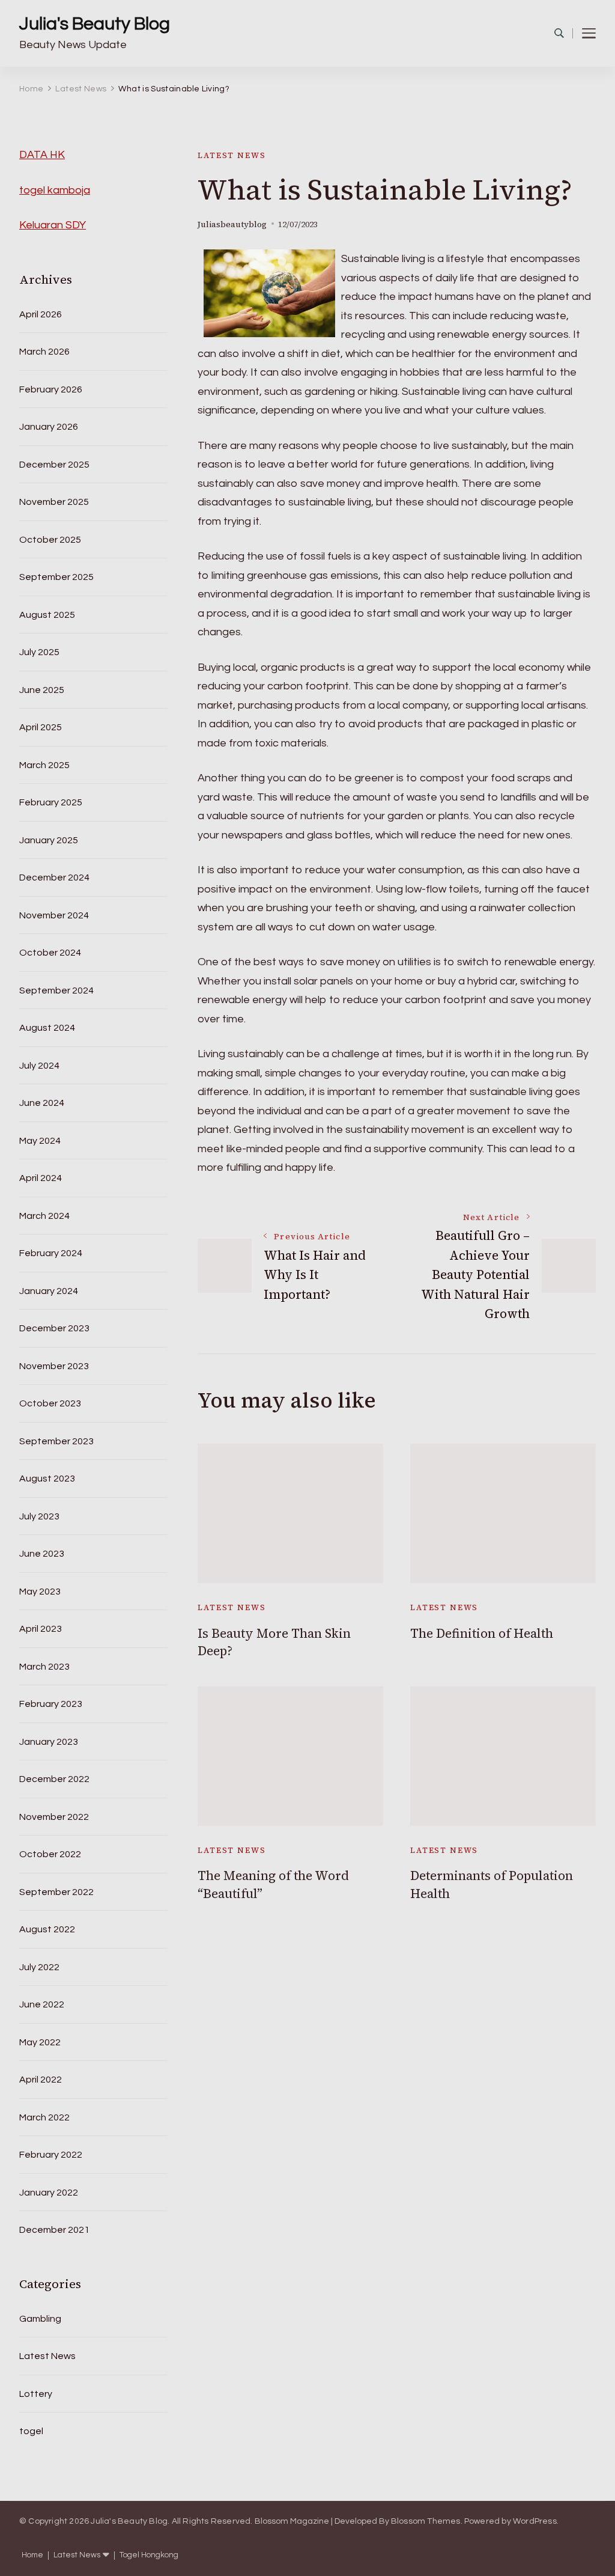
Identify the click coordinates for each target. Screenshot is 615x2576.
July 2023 (39, 1516)
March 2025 (44, 765)
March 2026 (44, 352)
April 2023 (41, 1629)
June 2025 (42, 690)
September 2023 (56, 1441)
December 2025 (54, 465)
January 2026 (49, 427)
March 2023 (44, 1667)
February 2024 (51, 1253)
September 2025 (56, 577)
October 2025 (50, 540)
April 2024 (41, 1178)
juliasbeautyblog (232, 224)
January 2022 (49, 2193)
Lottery (36, 2394)
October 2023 (50, 1403)
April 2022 (41, 2080)
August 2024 (47, 1028)
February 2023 (51, 1704)
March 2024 (44, 1216)
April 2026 (41, 314)
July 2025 (39, 652)
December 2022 (54, 1779)
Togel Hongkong (149, 2555)
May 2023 (40, 1592)
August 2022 (47, 1929)
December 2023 (54, 1328)
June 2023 (42, 1554)
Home (32, 2555)
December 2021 (54, 2230)
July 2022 (39, 1967)
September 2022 (56, 1892)
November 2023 (54, 1366)
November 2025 (54, 502)
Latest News (232, 155)
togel (31, 2431)
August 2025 (47, 615)
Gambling (40, 2319)
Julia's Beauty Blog (95, 24)
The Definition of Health (482, 1633)
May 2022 (40, 2042)
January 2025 (49, 840)
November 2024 (54, 915)
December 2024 (54, 877)
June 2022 (42, 2004)
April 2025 (41, 727)
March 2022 (44, 2117)
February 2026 (51, 389)
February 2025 (51, 802)
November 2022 (54, 1817)
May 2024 (40, 1141)
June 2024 (42, 1103)
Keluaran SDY (53, 225)
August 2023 (47, 1479)
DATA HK (42, 155)
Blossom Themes (426, 2521)
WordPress (535, 2521)
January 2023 (49, 1742)
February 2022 (51, 2155)
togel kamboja (55, 190)
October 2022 (50, 1854)
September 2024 (56, 990)
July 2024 (39, 1066)
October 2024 (50, 953)
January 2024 (49, 1291)
